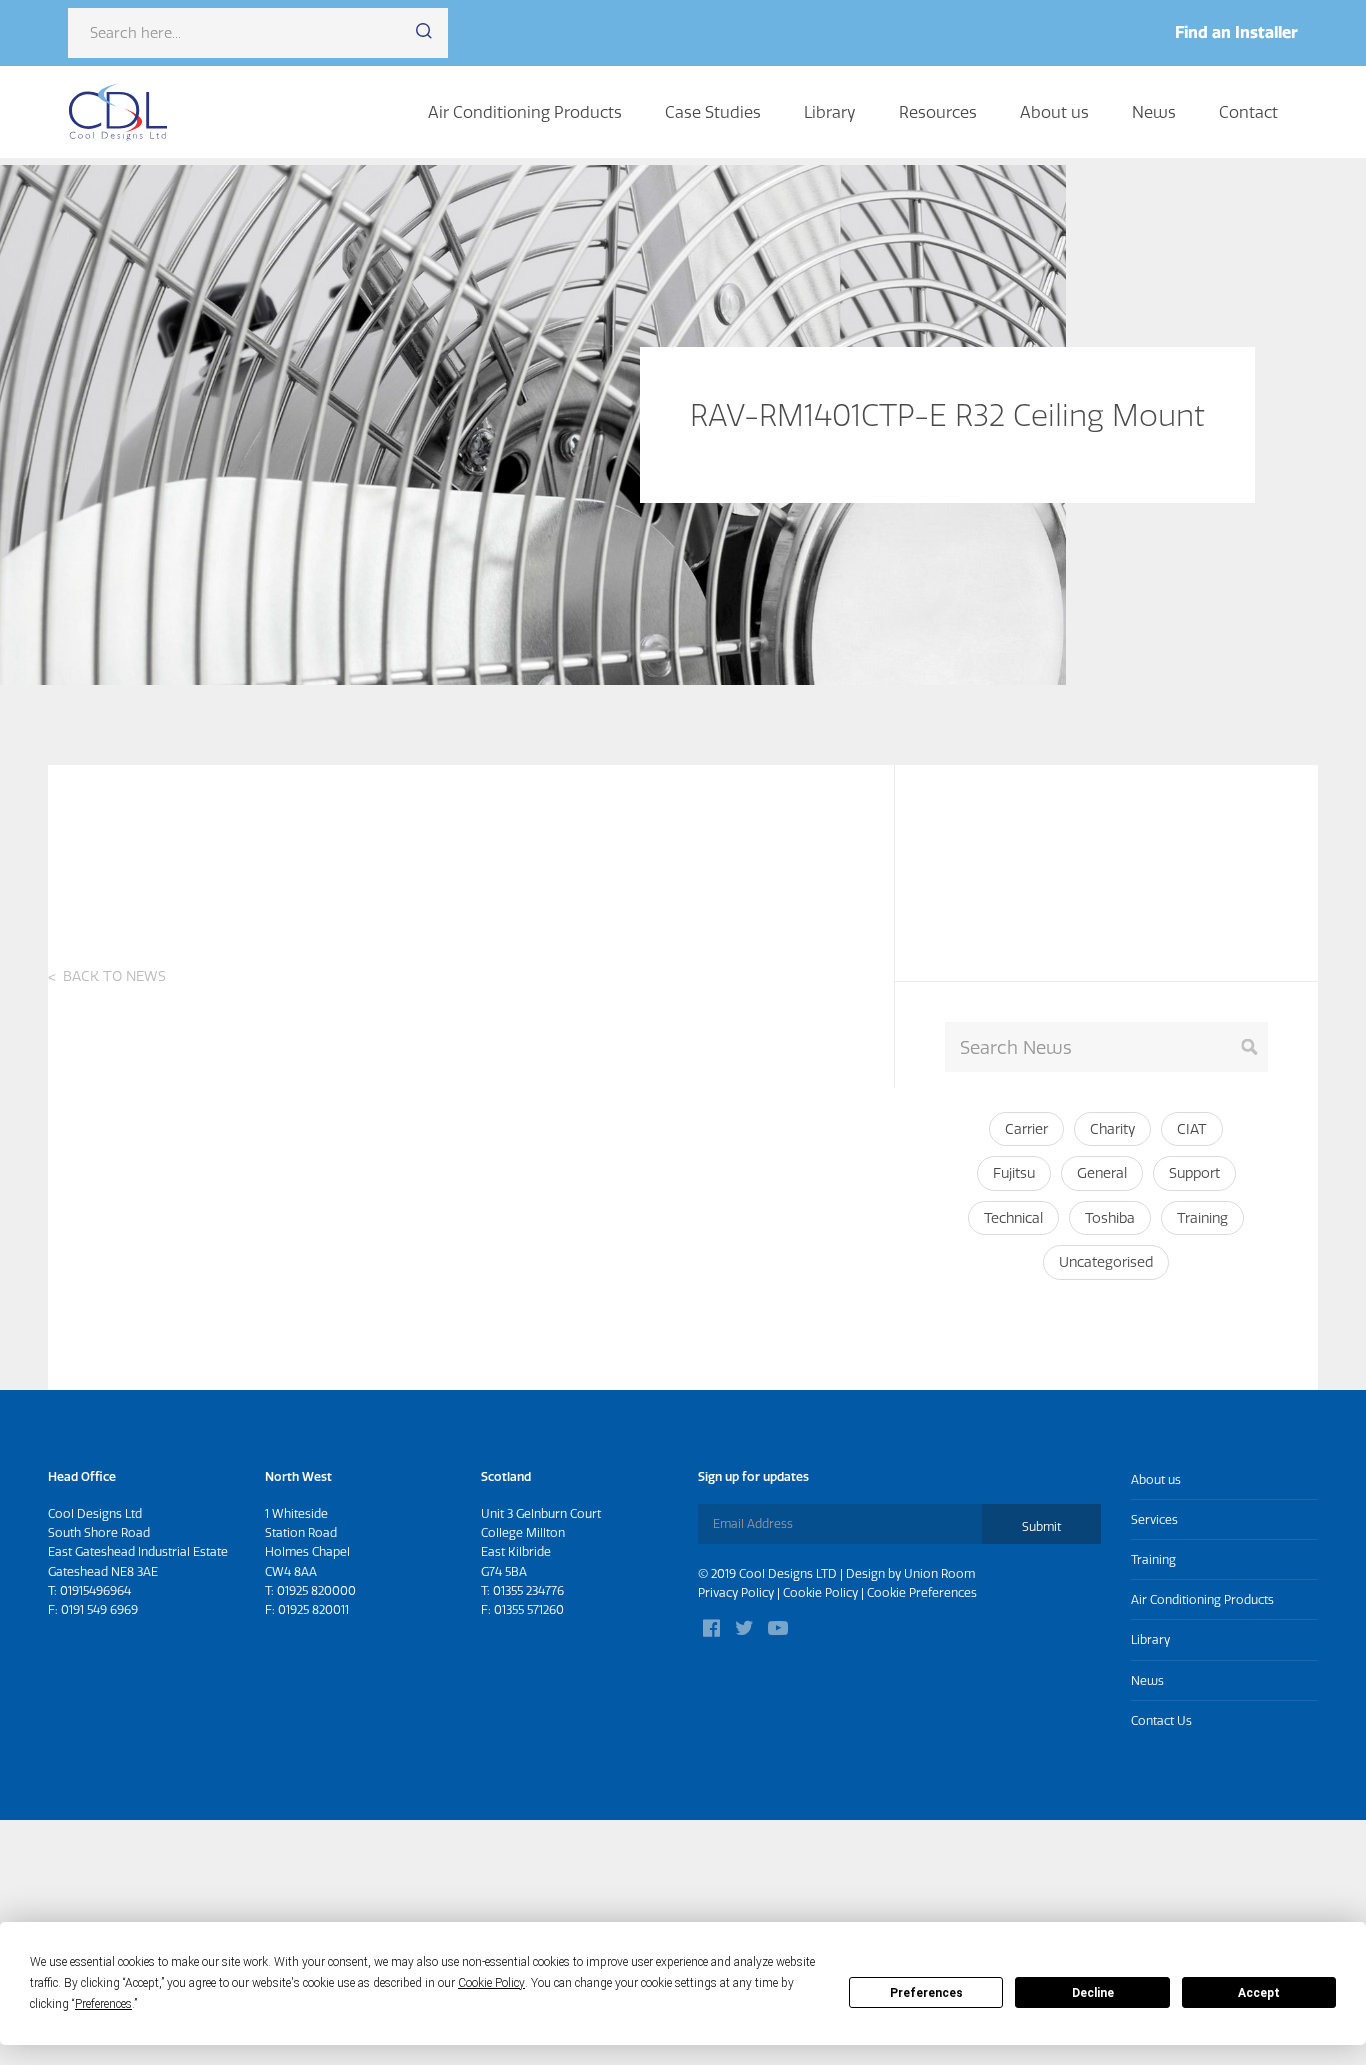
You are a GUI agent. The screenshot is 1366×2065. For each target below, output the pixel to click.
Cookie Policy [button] (491, 1983)
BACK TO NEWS (114, 976)
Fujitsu (1014, 1173)
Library (830, 112)
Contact (1248, 112)
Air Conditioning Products (525, 112)
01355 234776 (528, 1590)
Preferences (926, 1993)
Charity (1112, 1129)
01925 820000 (316, 1590)
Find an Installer (1236, 32)
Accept (1259, 1993)
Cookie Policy (820, 1592)
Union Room (939, 1573)
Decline (1093, 1993)
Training (1202, 1218)
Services (1154, 1519)
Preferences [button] (103, 2004)
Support (1194, 1173)
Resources (938, 112)
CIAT (1192, 1129)
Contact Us (1161, 1720)
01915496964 (95, 1590)
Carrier (1026, 1129)
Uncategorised (1106, 1262)
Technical (1013, 1218)
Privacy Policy (736, 1592)
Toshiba (1110, 1218)
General (1102, 1173)
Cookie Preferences (922, 1592)
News (1154, 112)
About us (1054, 112)
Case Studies (713, 112)
